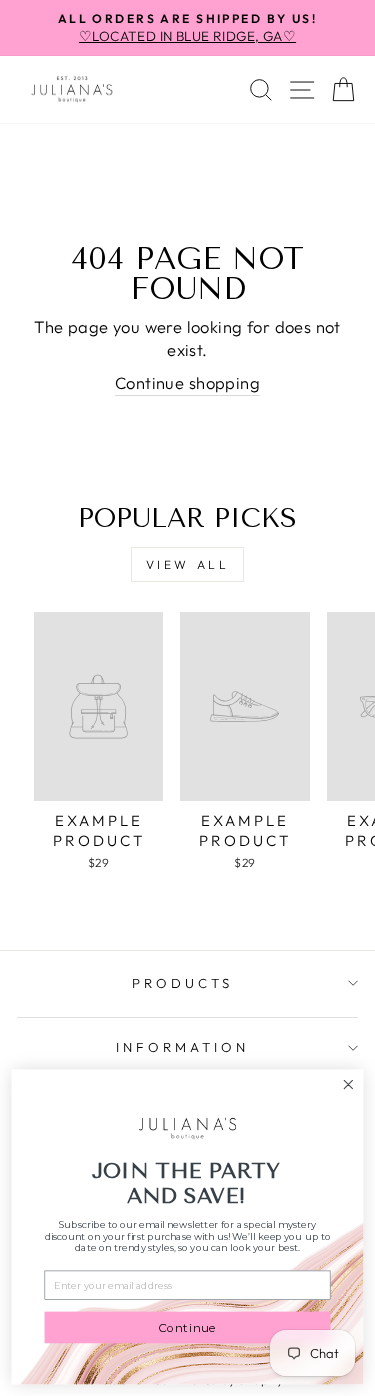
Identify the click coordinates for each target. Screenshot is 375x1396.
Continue (187, 1327)
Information (182, 1047)
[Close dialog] (348, 1084)
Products (182, 983)
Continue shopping (187, 382)
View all (188, 564)
